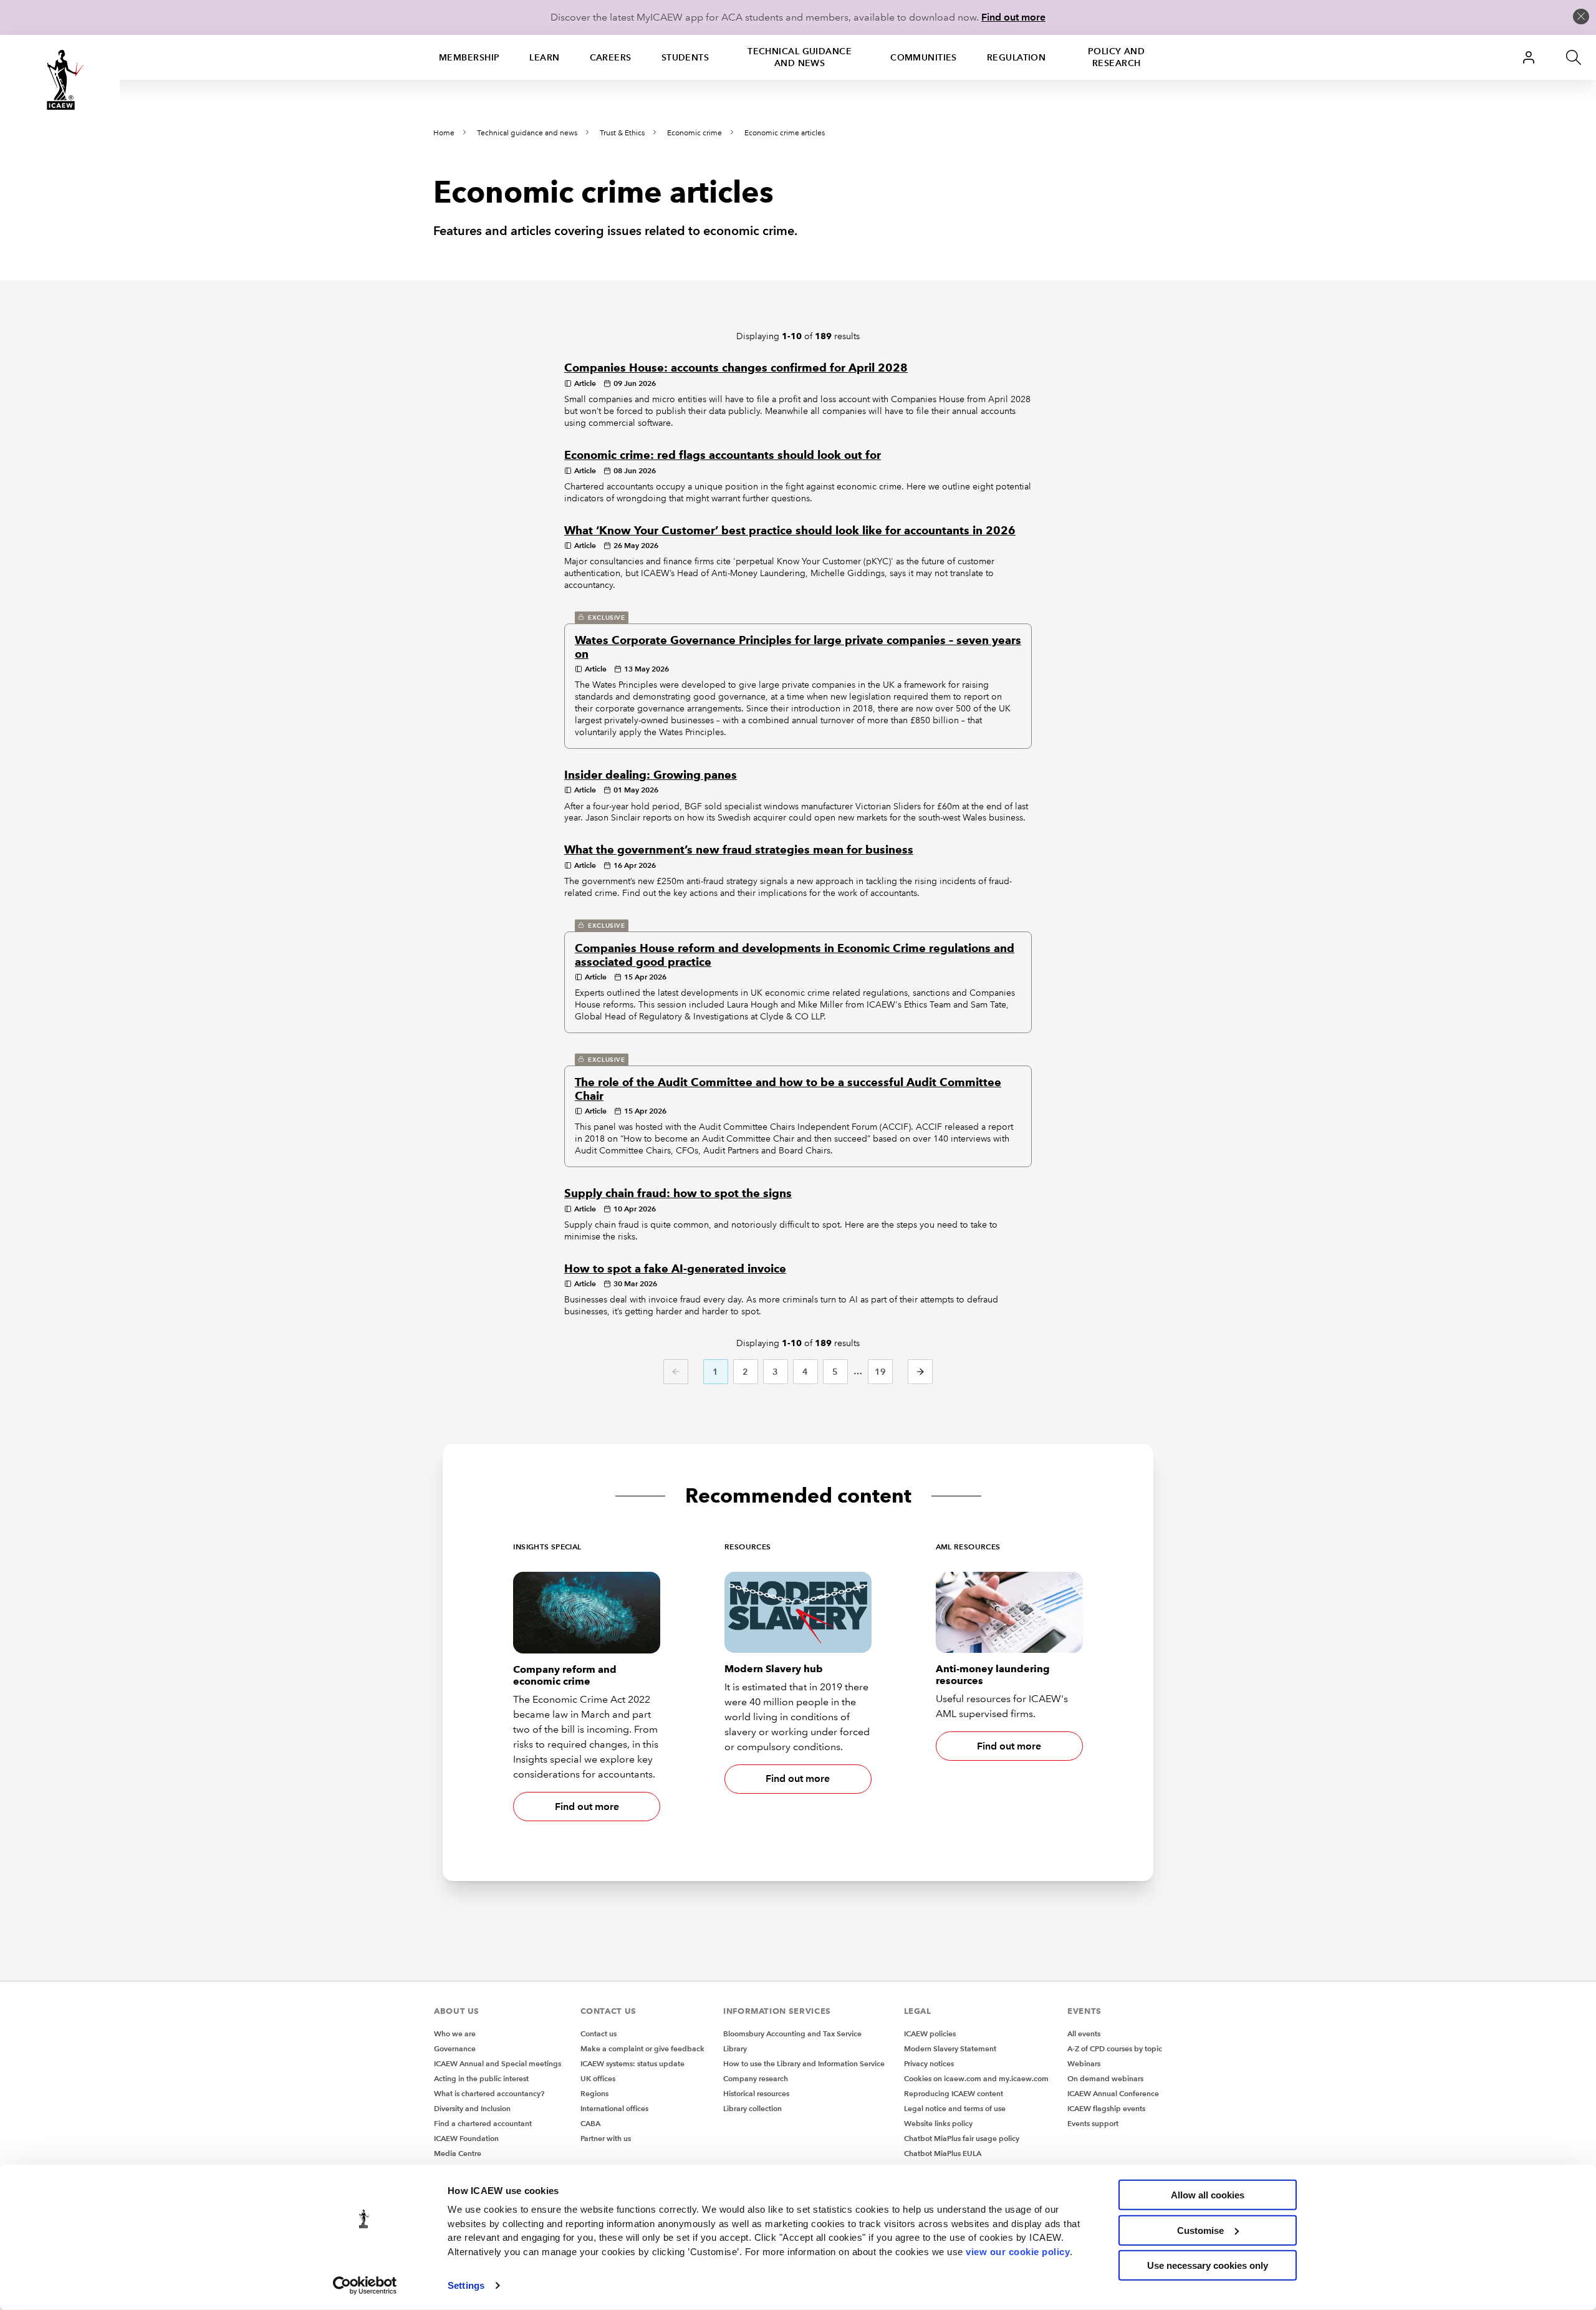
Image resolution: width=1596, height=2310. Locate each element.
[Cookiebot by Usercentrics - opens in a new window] (365, 2286)
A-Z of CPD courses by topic (1115, 2048)
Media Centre (458, 2153)
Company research (756, 2078)
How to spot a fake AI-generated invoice (675, 1269)
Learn (544, 57)
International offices (614, 2108)
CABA (590, 2123)
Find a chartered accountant (483, 2123)
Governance (455, 2048)
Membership (469, 57)
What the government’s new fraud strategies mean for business (739, 850)
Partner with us (606, 2138)
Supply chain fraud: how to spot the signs (678, 1193)
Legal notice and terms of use (955, 2108)
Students (685, 57)
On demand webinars (1105, 2078)
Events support (1093, 2123)
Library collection (752, 2108)
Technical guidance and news (800, 57)
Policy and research (1116, 57)
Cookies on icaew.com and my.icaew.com (976, 2078)
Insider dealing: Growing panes (651, 775)
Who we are (455, 2033)
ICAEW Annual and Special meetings (498, 2063)
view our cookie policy (1018, 2251)
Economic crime (695, 133)
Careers (611, 57)
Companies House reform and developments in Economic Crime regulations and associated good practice (795, 955)
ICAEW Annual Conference (1113, 2093)
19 (881, 1372)
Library (735, 2048)
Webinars (1084, 2063)
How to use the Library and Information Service (804, 2063)
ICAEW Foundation (466, 2138)
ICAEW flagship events (1106, 2108)
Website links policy (938, 2123)
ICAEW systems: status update (632, 2063)
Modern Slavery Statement (950, 2048)
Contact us (598, 2033)
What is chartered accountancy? (489, 2093)
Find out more (1013, 17)
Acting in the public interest (481, 2078)
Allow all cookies (1208, 2195)
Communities (924, 57)
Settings (466, 2285)
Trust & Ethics (622, 133)
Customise (1200, 2230)
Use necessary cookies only (1208, 2265)
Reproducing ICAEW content (954, 2093)
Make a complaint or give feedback (642, 2048)
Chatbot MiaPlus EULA (943, 2153)
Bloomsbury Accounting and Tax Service (792, 2033)
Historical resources (756, 2093)
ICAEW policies (930, 2033)
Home (444, 133)
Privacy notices (929, 2063)
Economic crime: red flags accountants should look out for (723, 455)
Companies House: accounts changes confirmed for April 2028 (736, 368)
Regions (594, 2093)
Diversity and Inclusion (472, 2108)
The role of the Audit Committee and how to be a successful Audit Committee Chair (788, 1089)
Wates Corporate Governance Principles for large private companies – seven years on (798, 647)
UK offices (598, 2078)
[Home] (60, 80)
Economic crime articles (785, 133)
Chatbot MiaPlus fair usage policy (962, 2138)
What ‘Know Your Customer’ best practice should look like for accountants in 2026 (790, 531)
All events (1084, 2033)
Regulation (1016, 57)
